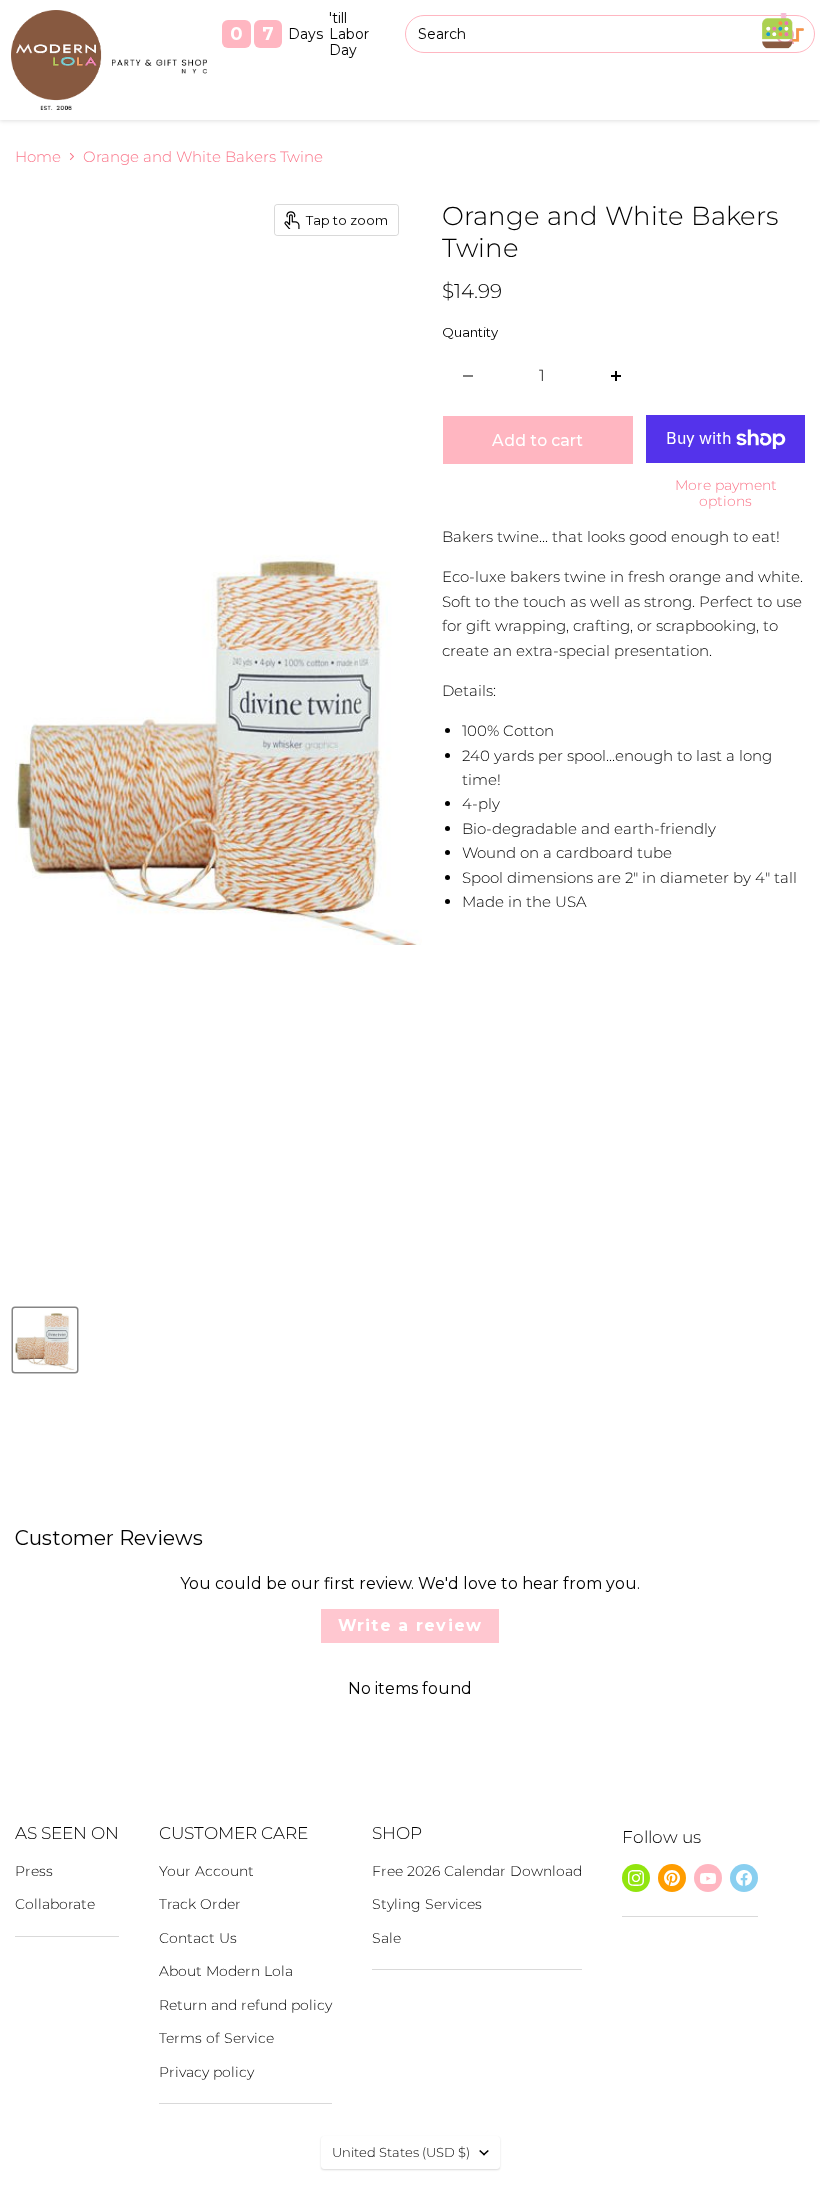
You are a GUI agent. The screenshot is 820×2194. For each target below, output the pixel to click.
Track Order (200, 1904)
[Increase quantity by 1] (616, 376)
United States (401, 2152)
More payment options (726, 493)
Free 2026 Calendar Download (477, 1871)
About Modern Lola (226, 1971)
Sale (386, 1938)
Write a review (410, 1625)
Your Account (206, 1871)
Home (38, 156)
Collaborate (55, 1904)
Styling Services (427, 1904)
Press (34, 1871)
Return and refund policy (245, 2005)
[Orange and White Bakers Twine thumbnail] (45, 1340)
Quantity (470, 332)
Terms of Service (216, 2038)
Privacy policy (206, 2072)
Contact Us (198, 1938)
